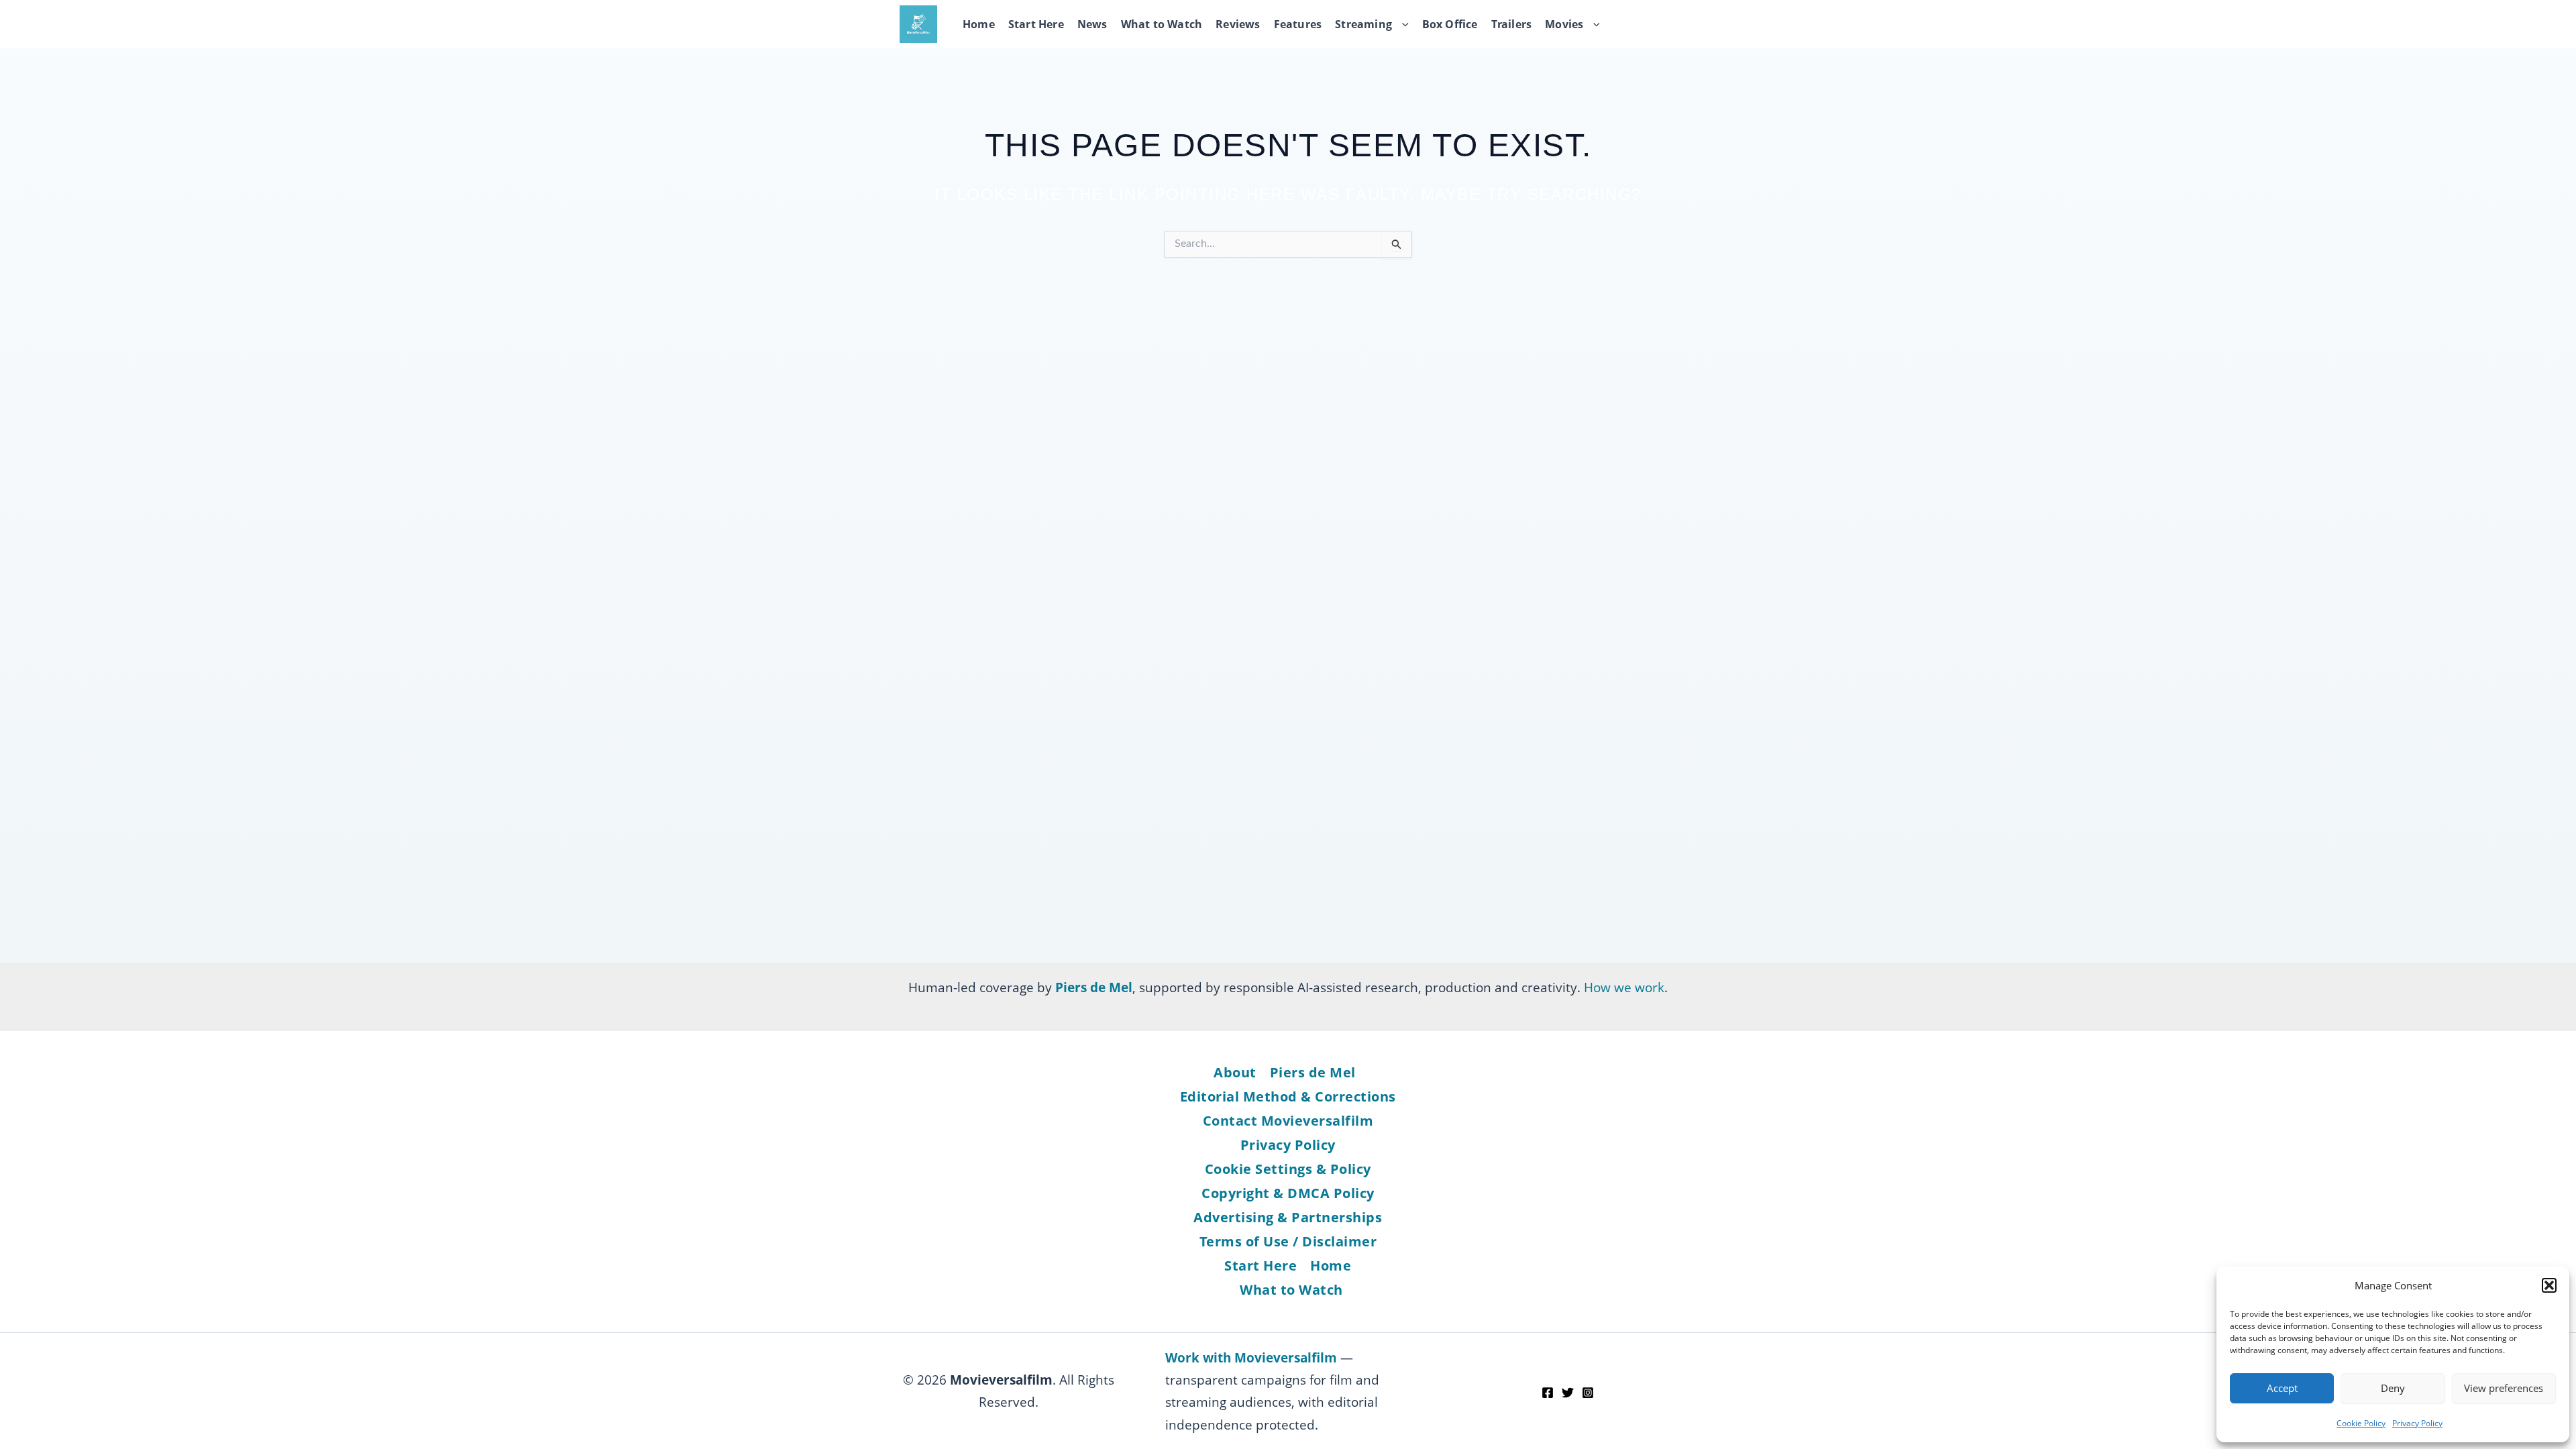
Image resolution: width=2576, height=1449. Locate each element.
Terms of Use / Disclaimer (1288, 1241)
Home (979, 24)
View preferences (2504, 1388)
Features (1298, 24)
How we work (1624, 987)
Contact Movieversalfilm (1288, 1121)
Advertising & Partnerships (1288, 1217)
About (1235, 1072)
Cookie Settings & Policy (1288, 1169)
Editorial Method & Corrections (1288, 1096)
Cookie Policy (2361, 1423)
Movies (1564, 24)
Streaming (1363, 24)
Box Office (1450, 24)
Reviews (1238, 24)
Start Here (1036, 24)
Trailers (1512, 24)
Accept (2282, 1388)
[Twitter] (1568, 1393)
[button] (2549, 1285)
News (1092, 24)
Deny (2393, 1388)
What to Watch (1162, 24)
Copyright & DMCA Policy (1288, 1193)
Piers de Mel (1313, 1072)
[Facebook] (1548, 1393)
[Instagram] (1588, 1393)
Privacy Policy (2417, 1423)
